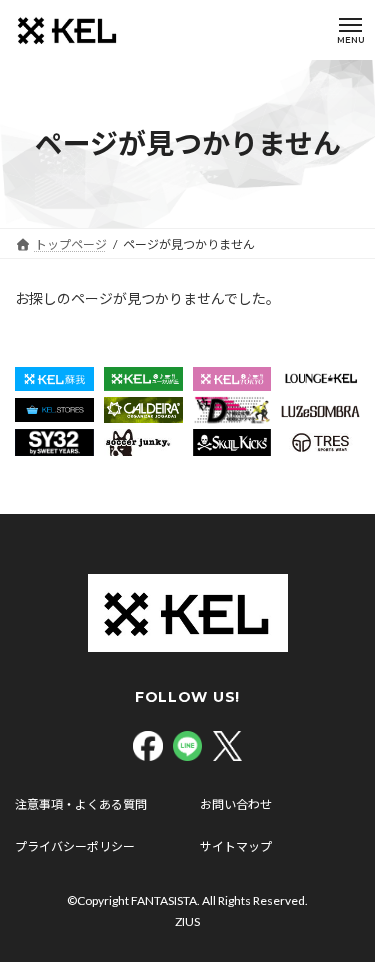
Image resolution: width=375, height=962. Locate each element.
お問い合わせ (236, 804)
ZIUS (187, 921)
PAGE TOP (346, 912)
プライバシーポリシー (75, 846)
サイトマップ (236, 846)
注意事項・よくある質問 (81, 804)
